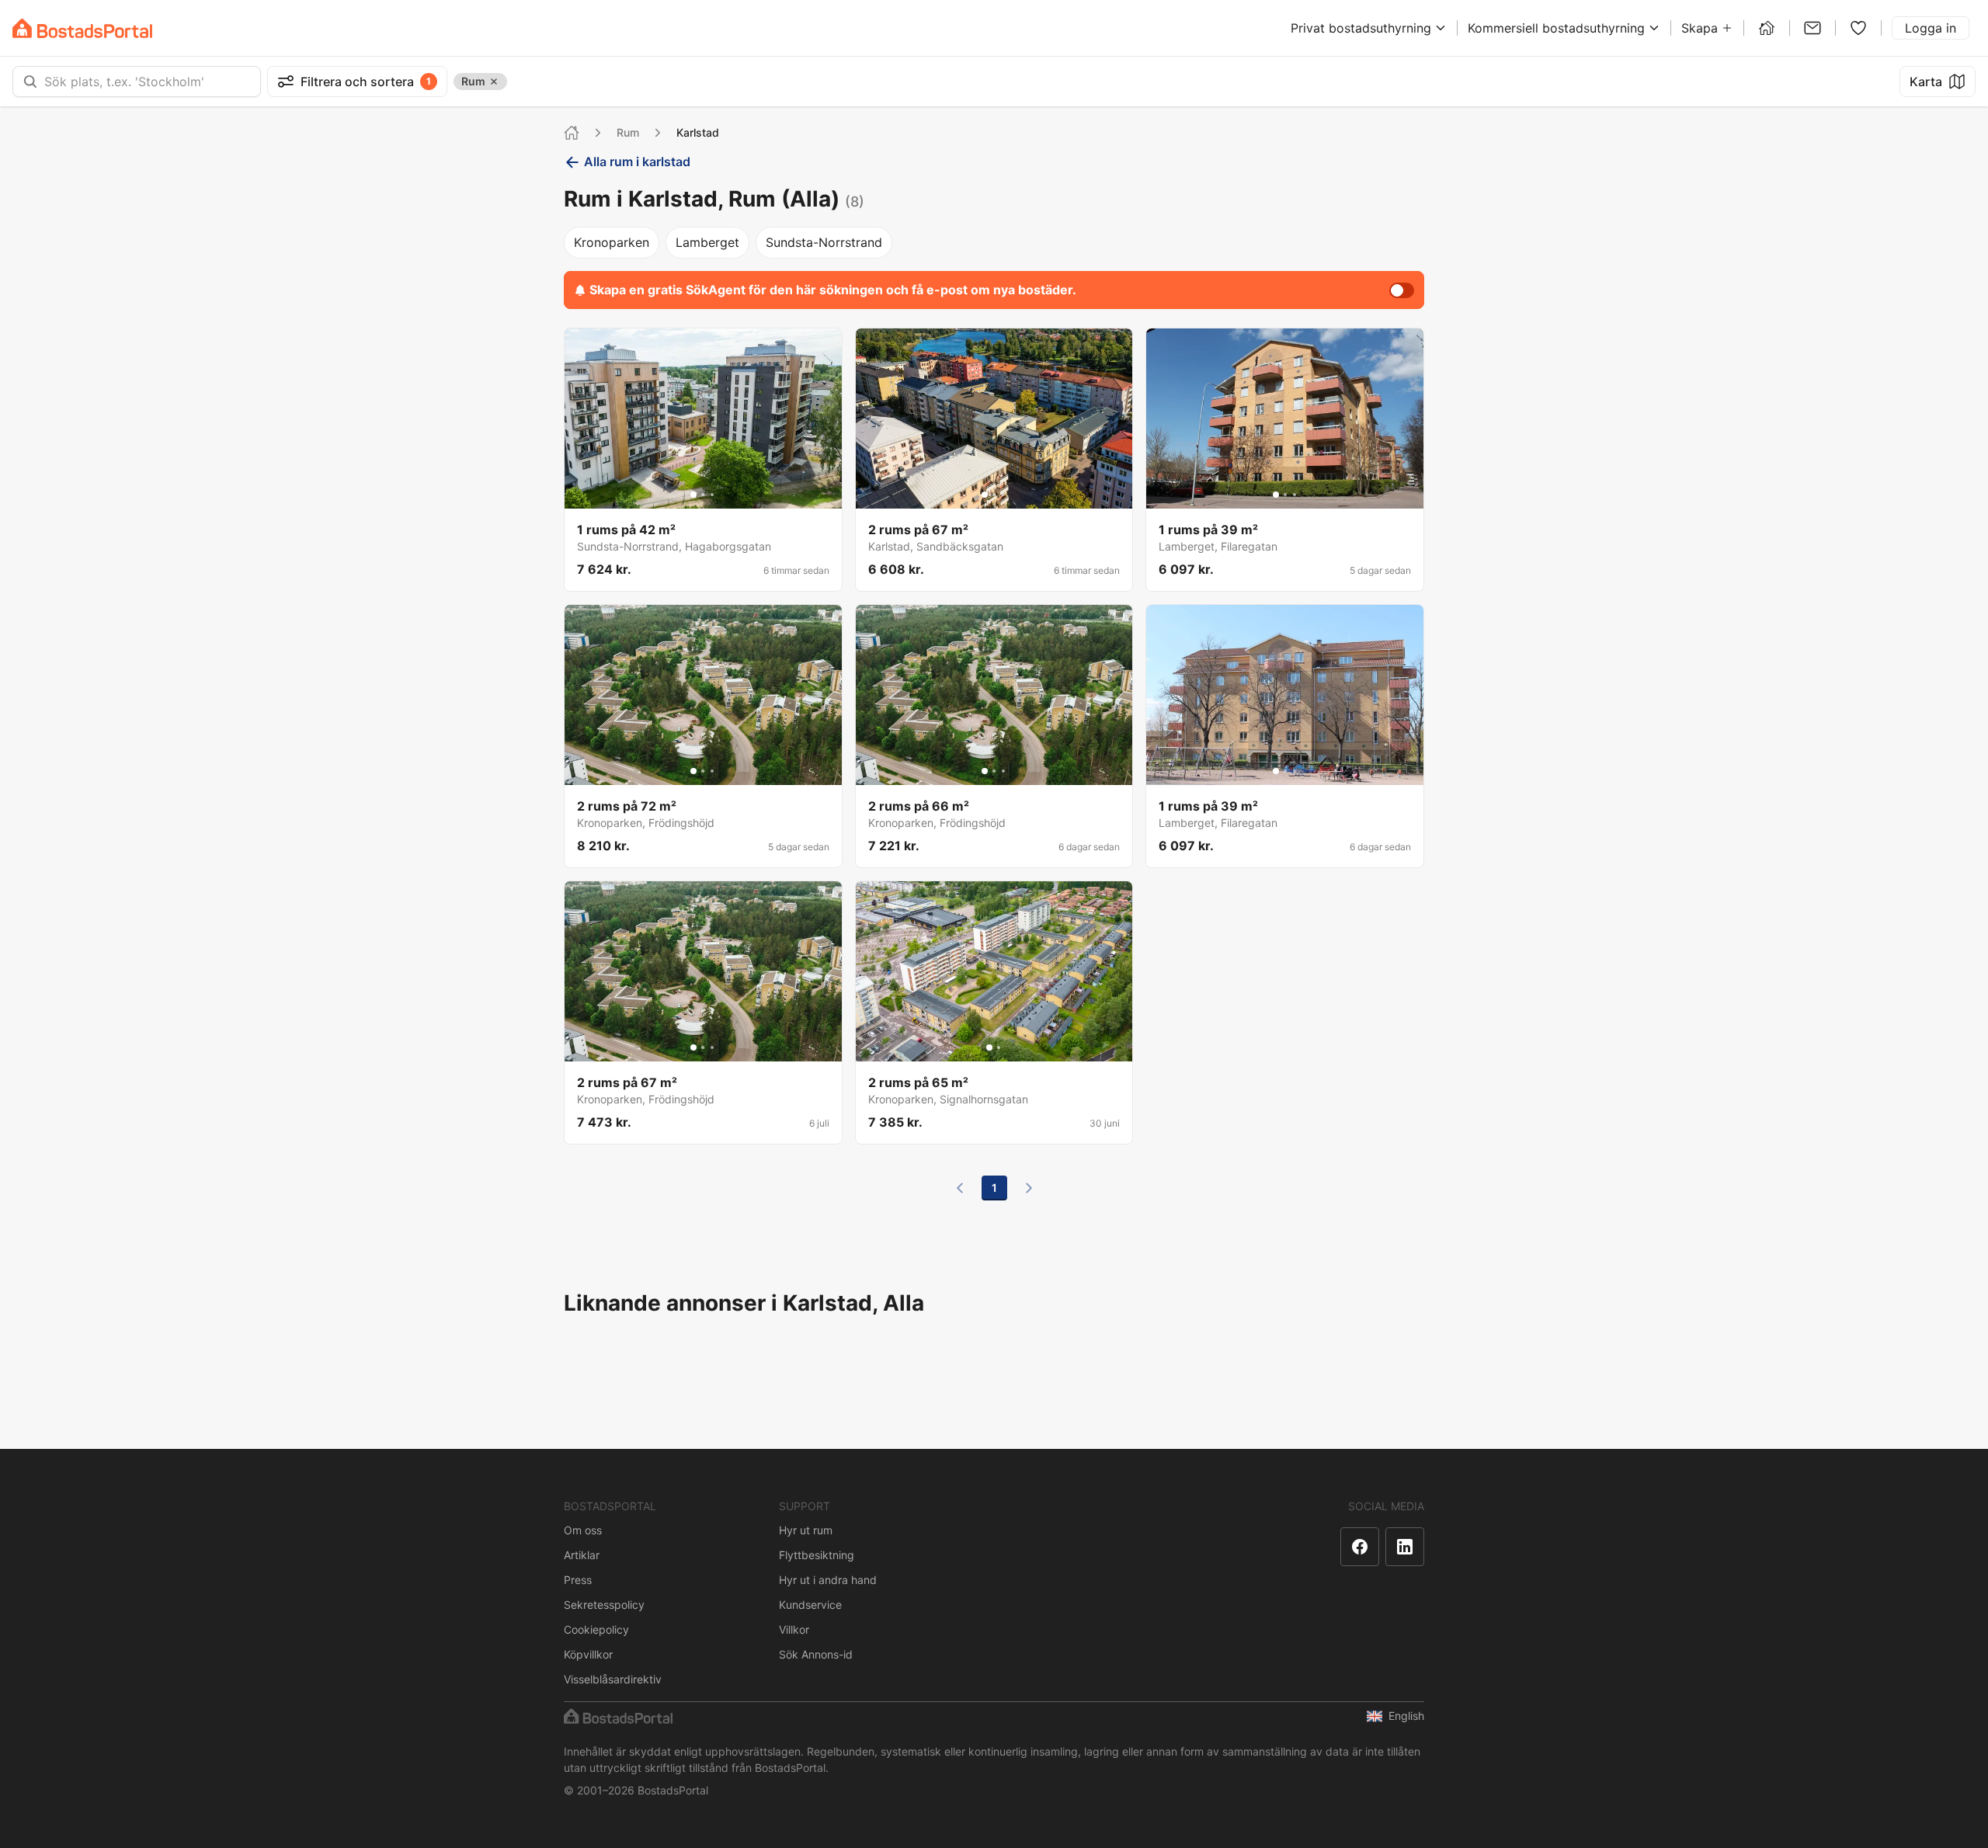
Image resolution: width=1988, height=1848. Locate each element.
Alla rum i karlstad (637, 162)
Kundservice (810, 1605)
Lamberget (707, 242)
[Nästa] (1029, 1188)
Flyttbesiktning (817, 1555)
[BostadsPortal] (82, 28)
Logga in (1931, 28)
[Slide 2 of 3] (703, 495)
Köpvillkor (588, 1654)
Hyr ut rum (806, 1530)
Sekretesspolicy (604, 1605)
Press (578, 1580)
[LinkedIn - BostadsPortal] (1405, 1547)
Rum (628, 132)
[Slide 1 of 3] (693, 495)
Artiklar (582, 1555)
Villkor (794, 1629)
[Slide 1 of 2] (989, 1047)
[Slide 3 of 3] (712, 495)
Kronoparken (612, 242)
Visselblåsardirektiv (613, 1679)
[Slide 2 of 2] (999, 1047)
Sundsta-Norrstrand (824, 242)
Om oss (583, 1530)
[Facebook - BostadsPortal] (1360, 1547)
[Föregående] (960, 1188)
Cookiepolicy (596, 1629)
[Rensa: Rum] (494, 82)
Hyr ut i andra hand (828, 1580)
